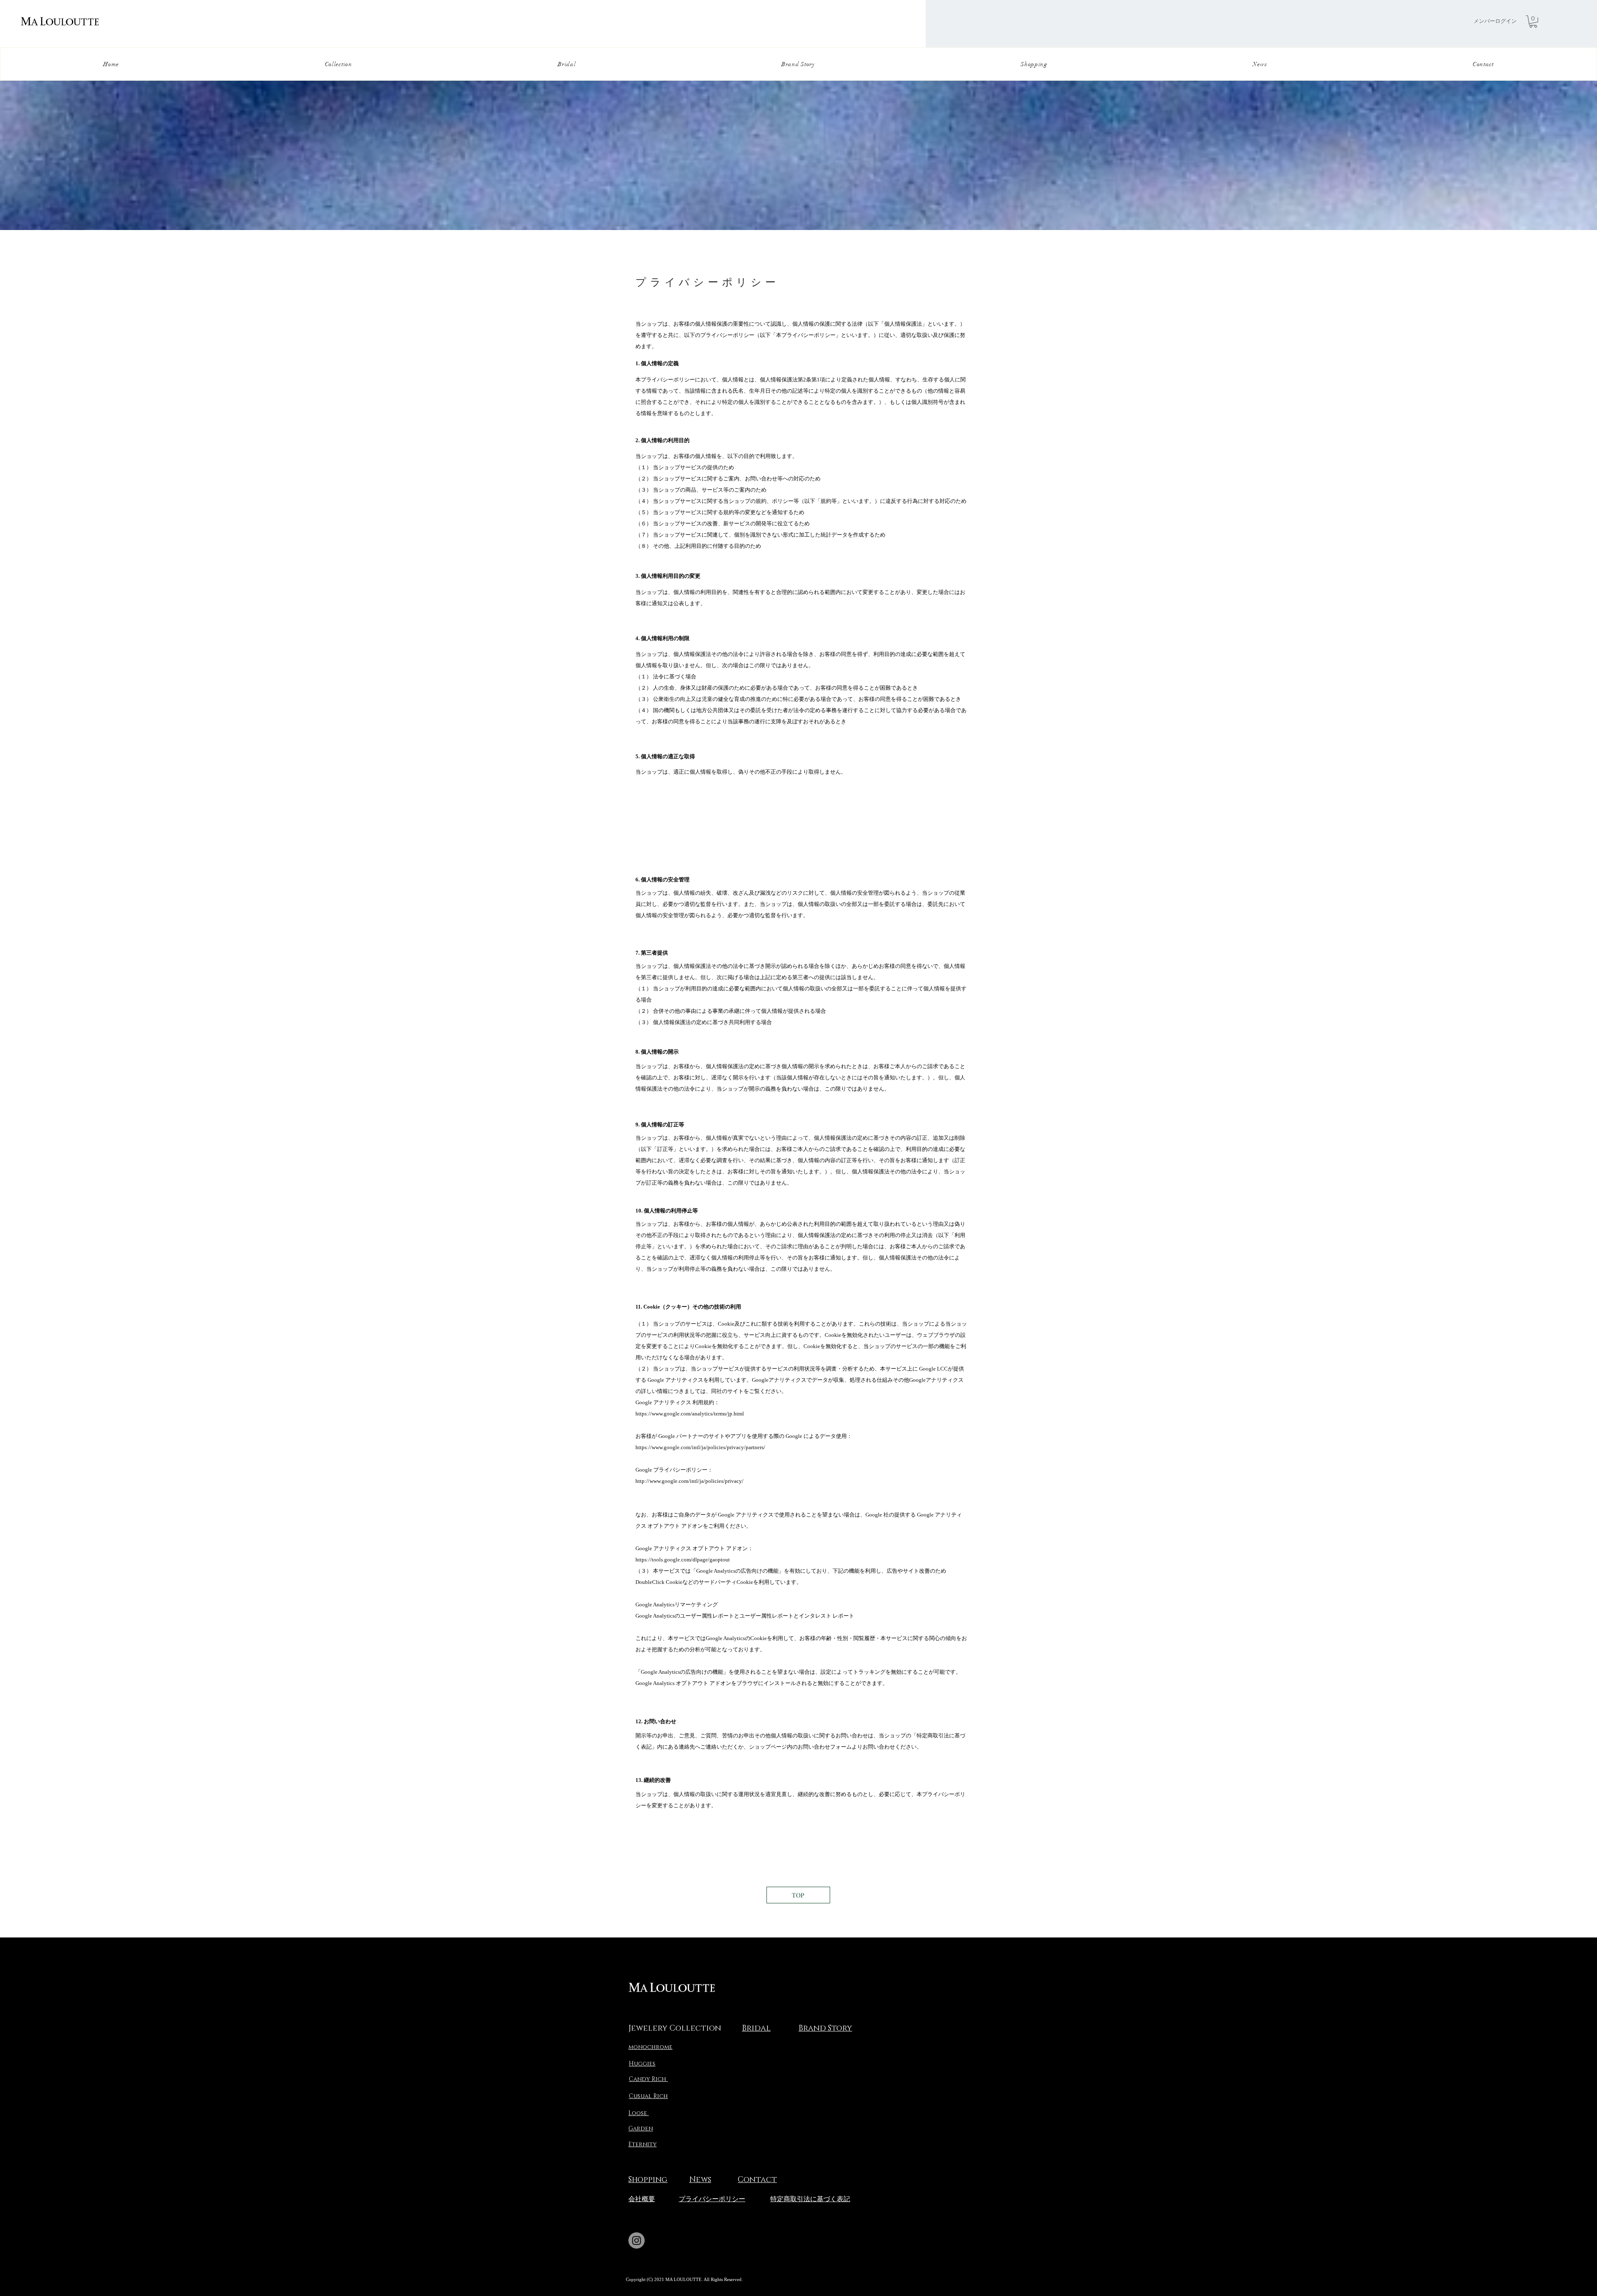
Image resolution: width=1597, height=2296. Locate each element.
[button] (1533, 21)
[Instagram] (637, 2240)
